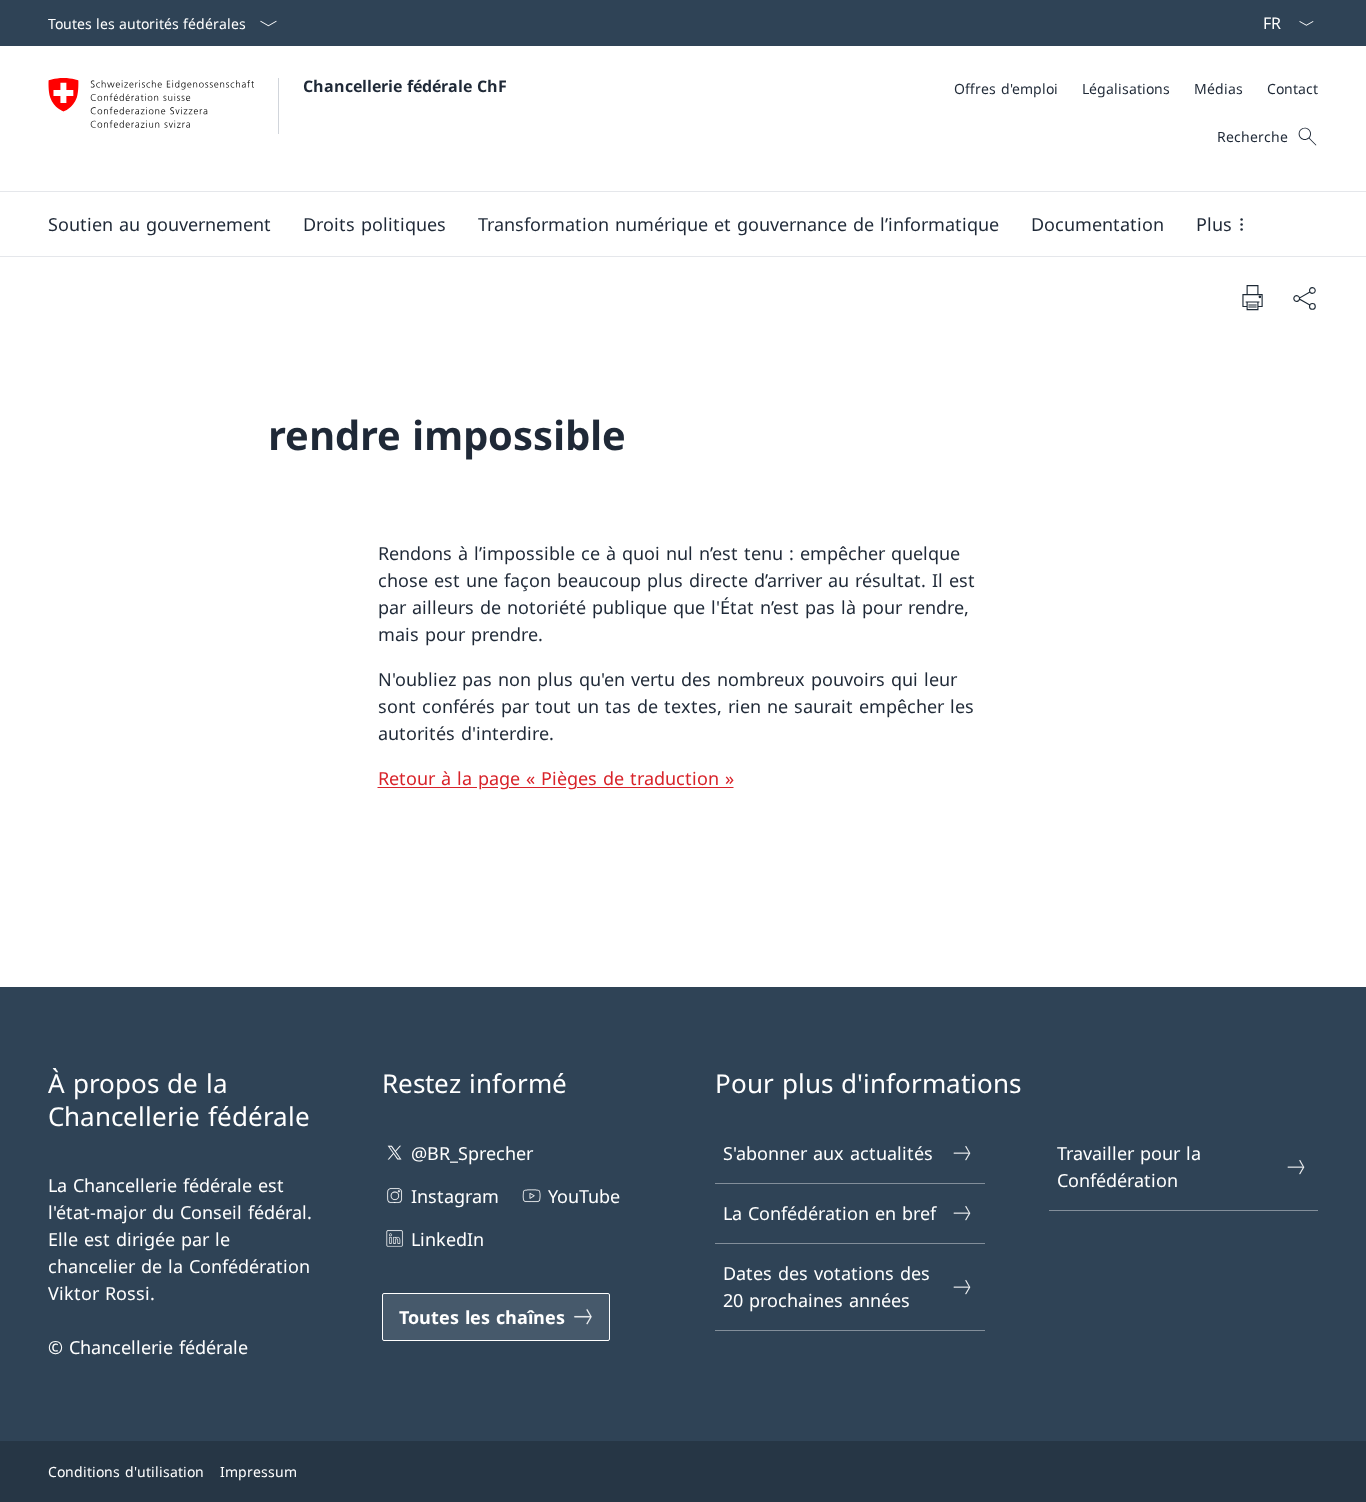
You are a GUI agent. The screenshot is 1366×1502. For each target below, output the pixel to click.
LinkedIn (447, 1239)
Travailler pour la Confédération (1129, 1166)
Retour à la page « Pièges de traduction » (556, 778)
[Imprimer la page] (1252, 297)
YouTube (584, 1196)
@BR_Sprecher (472, 1153)
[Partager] (1304, 297)
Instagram (455, 1196)
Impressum (258, 1471)
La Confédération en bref (829, 1213)
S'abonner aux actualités (828, 1153)
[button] (159, 224)
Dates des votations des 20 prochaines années (826, 1286)
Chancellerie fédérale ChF (405, 86)
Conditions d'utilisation (126, 1471)
